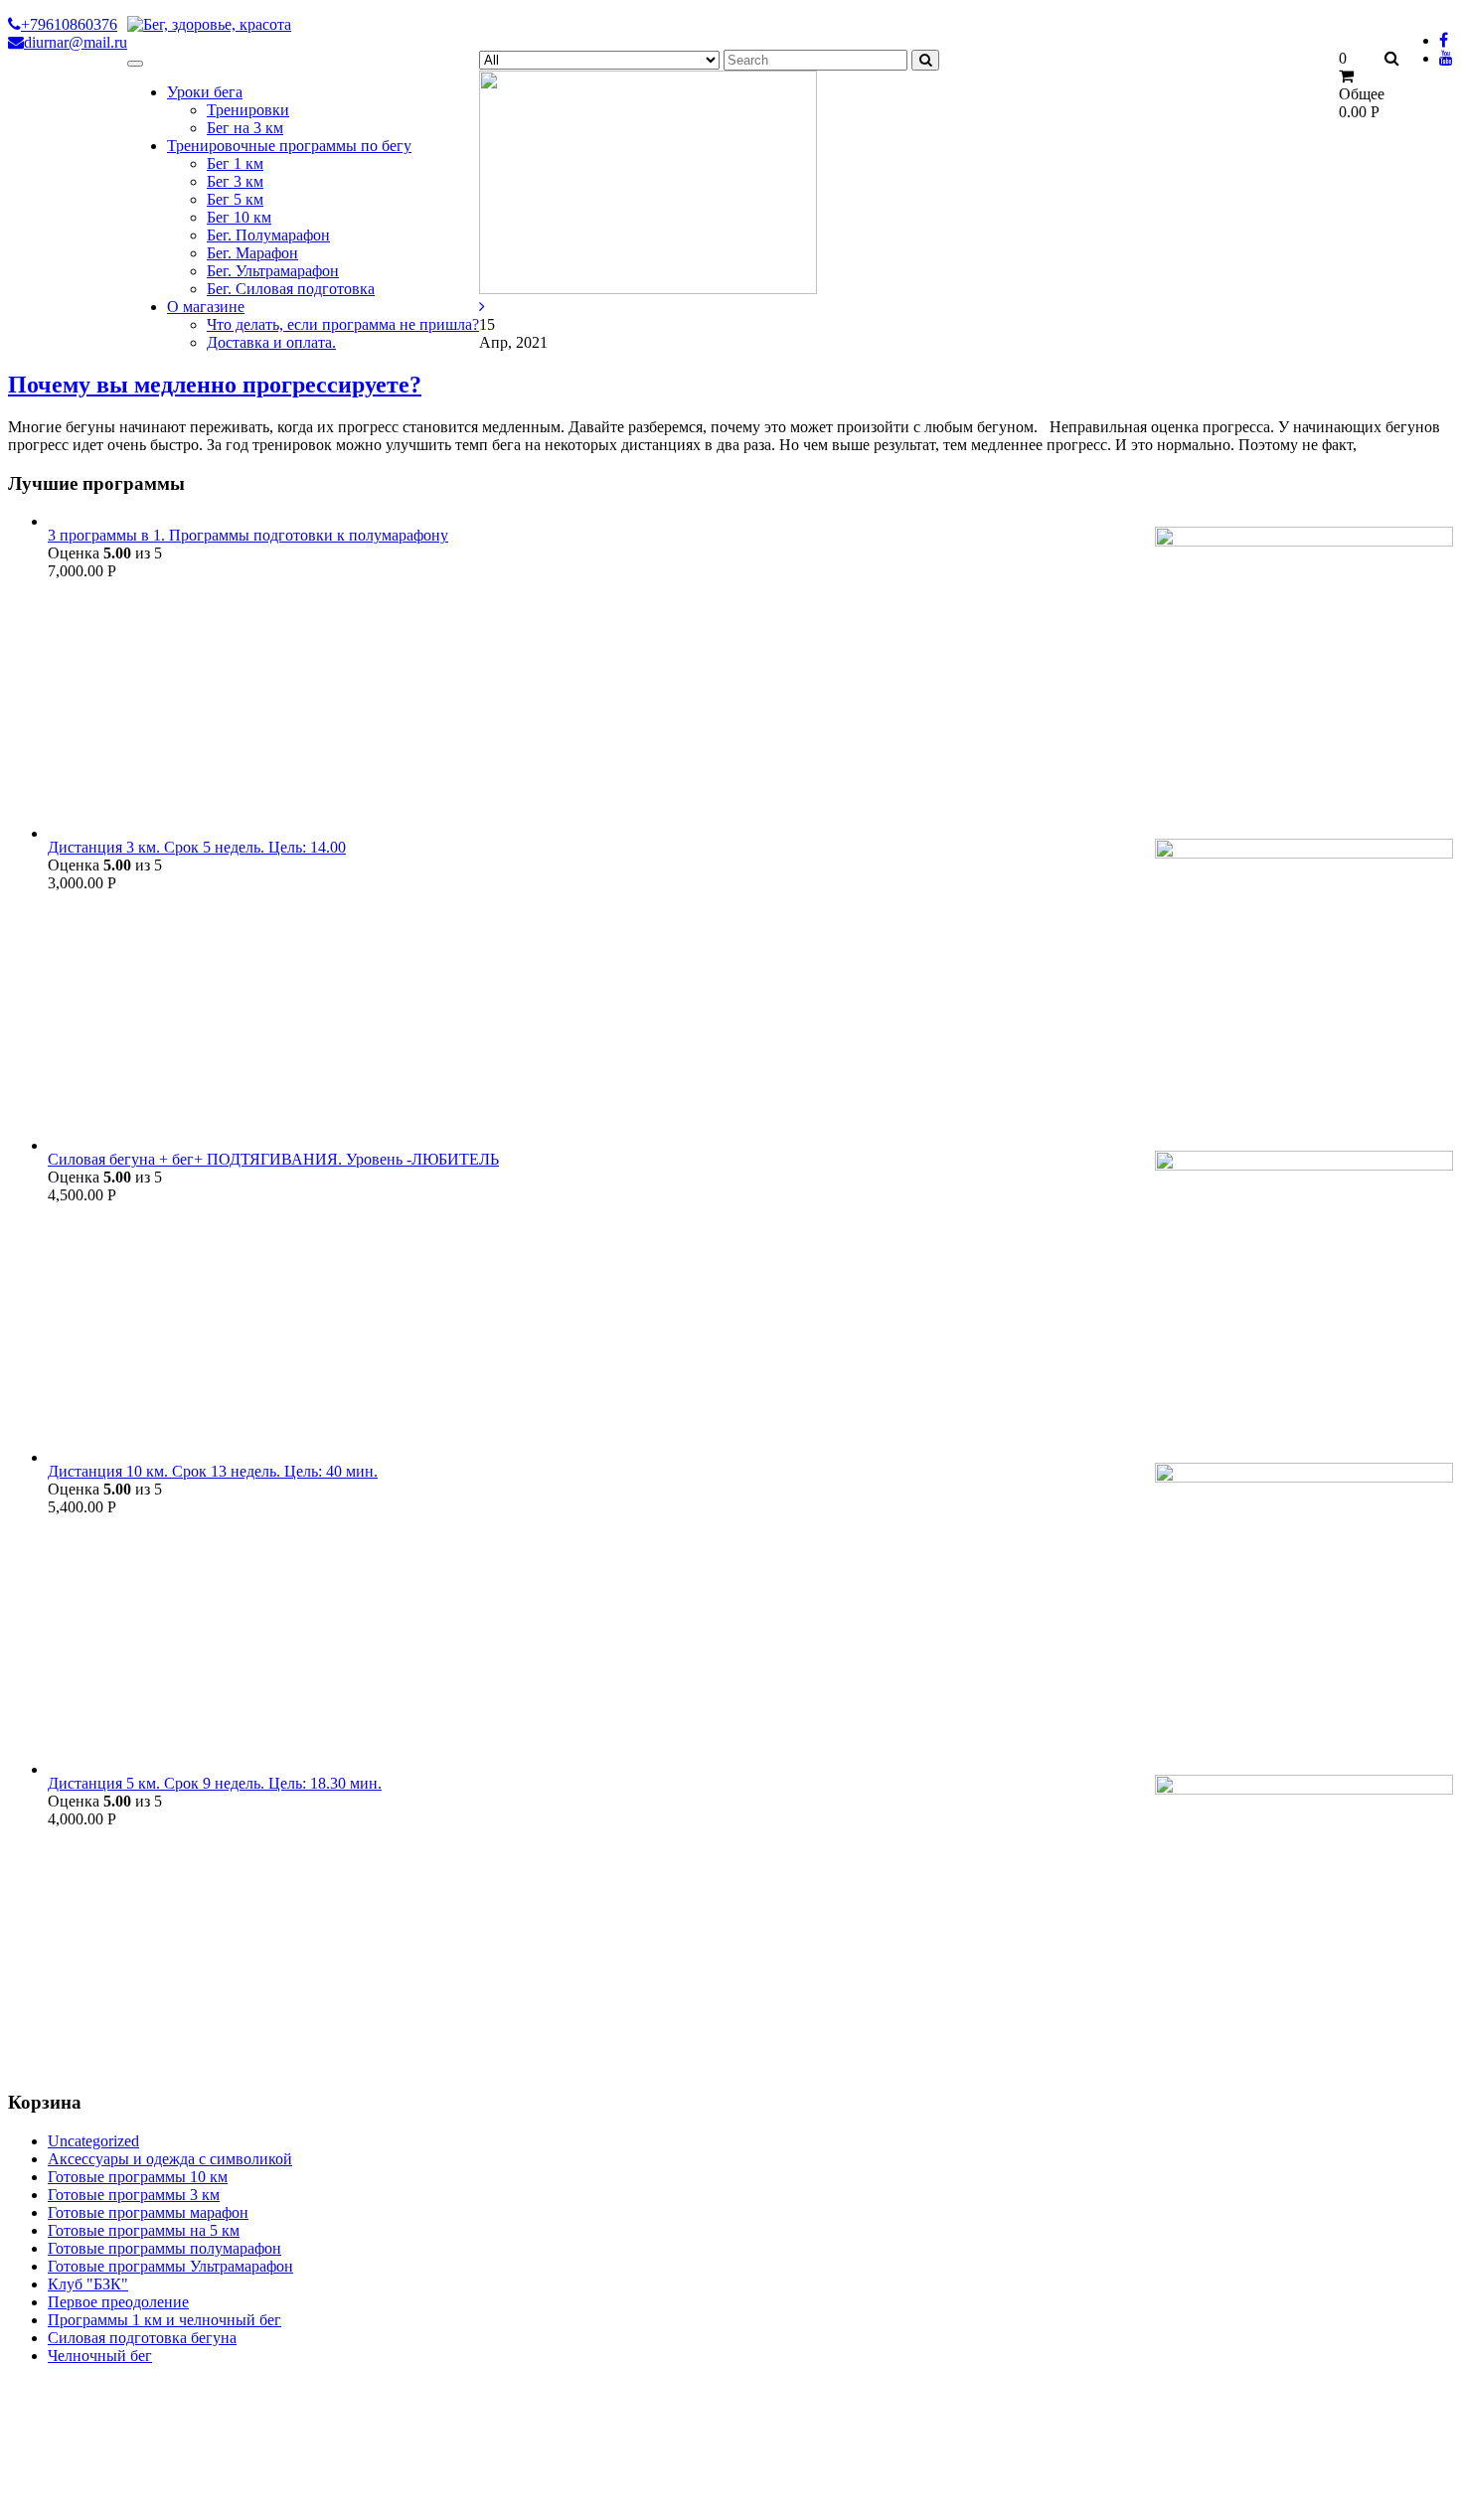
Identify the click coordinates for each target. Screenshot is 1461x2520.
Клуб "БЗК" (88, 2284)
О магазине (206, 307)
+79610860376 (69, 24)
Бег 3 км (235, 181)
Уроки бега (205, 92)
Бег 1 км (235, 163)
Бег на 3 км (245, 128)
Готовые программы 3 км (134, 2195)
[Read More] (482, 307)
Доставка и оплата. (271, 342)
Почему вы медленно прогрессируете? (215, 385)
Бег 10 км (239, 217)
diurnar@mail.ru (76, 42)
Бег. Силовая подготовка (291, 289)
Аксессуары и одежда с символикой (170, 2159)
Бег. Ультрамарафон (273, 271)
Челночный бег (100, 2356)
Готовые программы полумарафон (164, 2248)
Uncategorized (93, 2141)
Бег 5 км (235, 199)
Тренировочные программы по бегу (289, 146)
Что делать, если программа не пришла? (343, 324)
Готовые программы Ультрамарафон (170, 2266)
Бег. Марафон (252, 253)
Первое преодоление (118, 2302)
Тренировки (248, 110)
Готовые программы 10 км (138, 2177)
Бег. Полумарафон (268, 235)
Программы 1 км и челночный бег (164, 2320)
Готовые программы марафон (148, 2212)
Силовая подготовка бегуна (142, 2338)
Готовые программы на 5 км (144, 2230)
